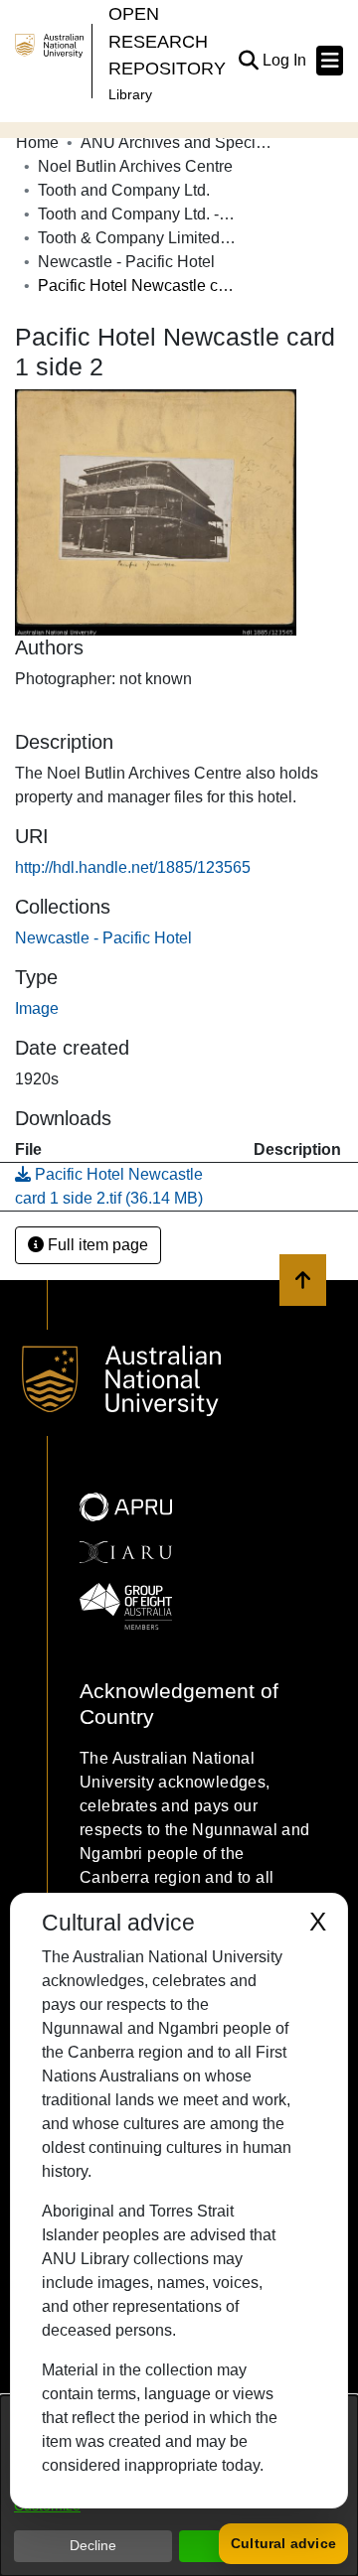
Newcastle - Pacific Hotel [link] (126, 262)
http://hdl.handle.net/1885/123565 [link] (133, 867)
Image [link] (37, 1008)
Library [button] (130, 94)
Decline (93, 2545)
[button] (248, 61)
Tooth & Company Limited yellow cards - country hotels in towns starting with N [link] (137, 238)
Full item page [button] (96, 1245)
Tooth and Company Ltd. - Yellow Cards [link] (137, 214)
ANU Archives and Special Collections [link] (180, 143)
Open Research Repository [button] (167, 41)
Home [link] (37, 143)
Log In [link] (285, 60)
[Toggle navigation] (330, 61)
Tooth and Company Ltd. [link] (124, 190)
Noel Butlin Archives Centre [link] (135, 166)
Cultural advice (283, 2543)
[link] (103, 938)
